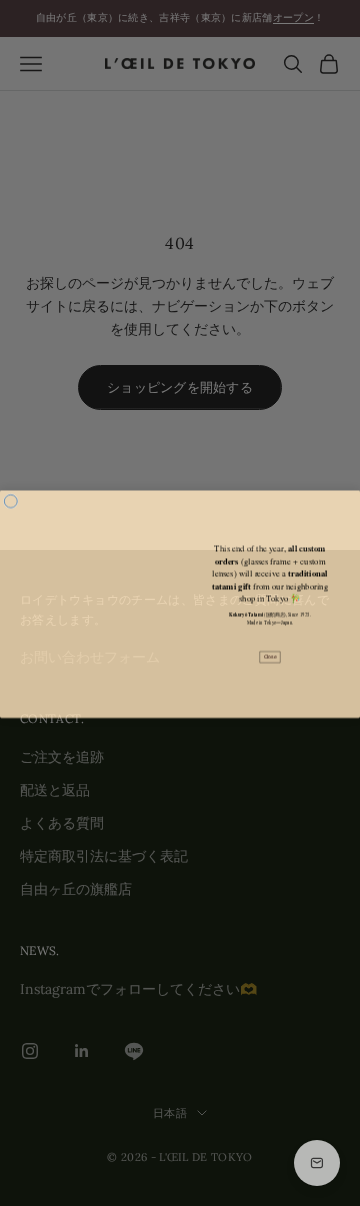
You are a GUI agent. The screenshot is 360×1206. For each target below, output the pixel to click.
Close (270, 656)
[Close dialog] (10, 500)
